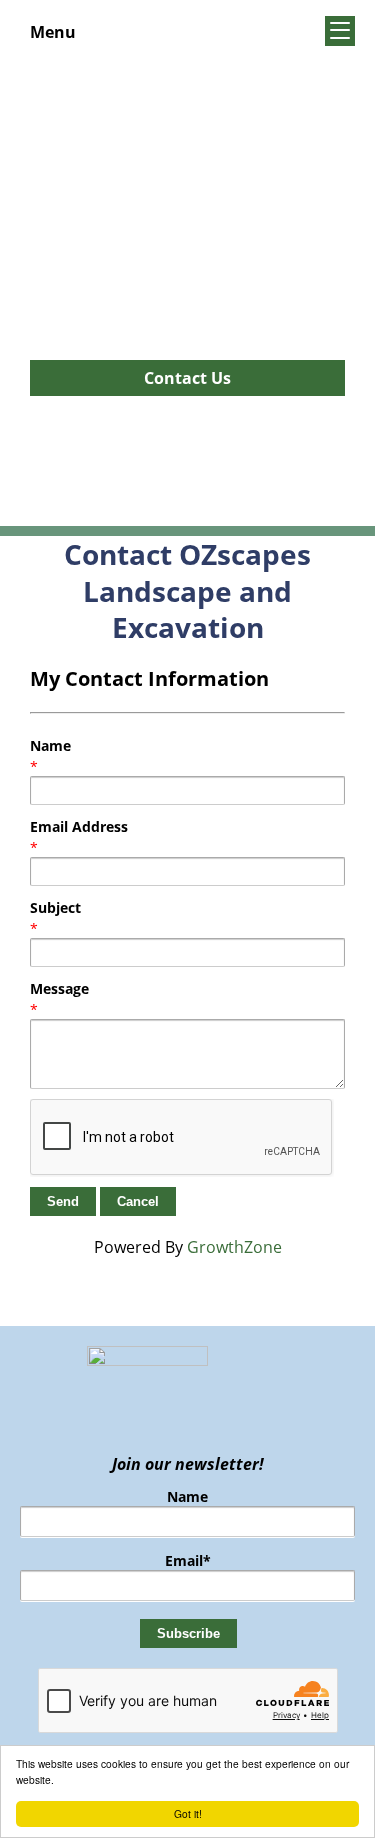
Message (59, 988)
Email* (188, 1560)
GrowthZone (234, 1247)
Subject (55, 907)
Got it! (188, 1813)
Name (50, 745)
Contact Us (187, 378)
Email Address (79, 826)
